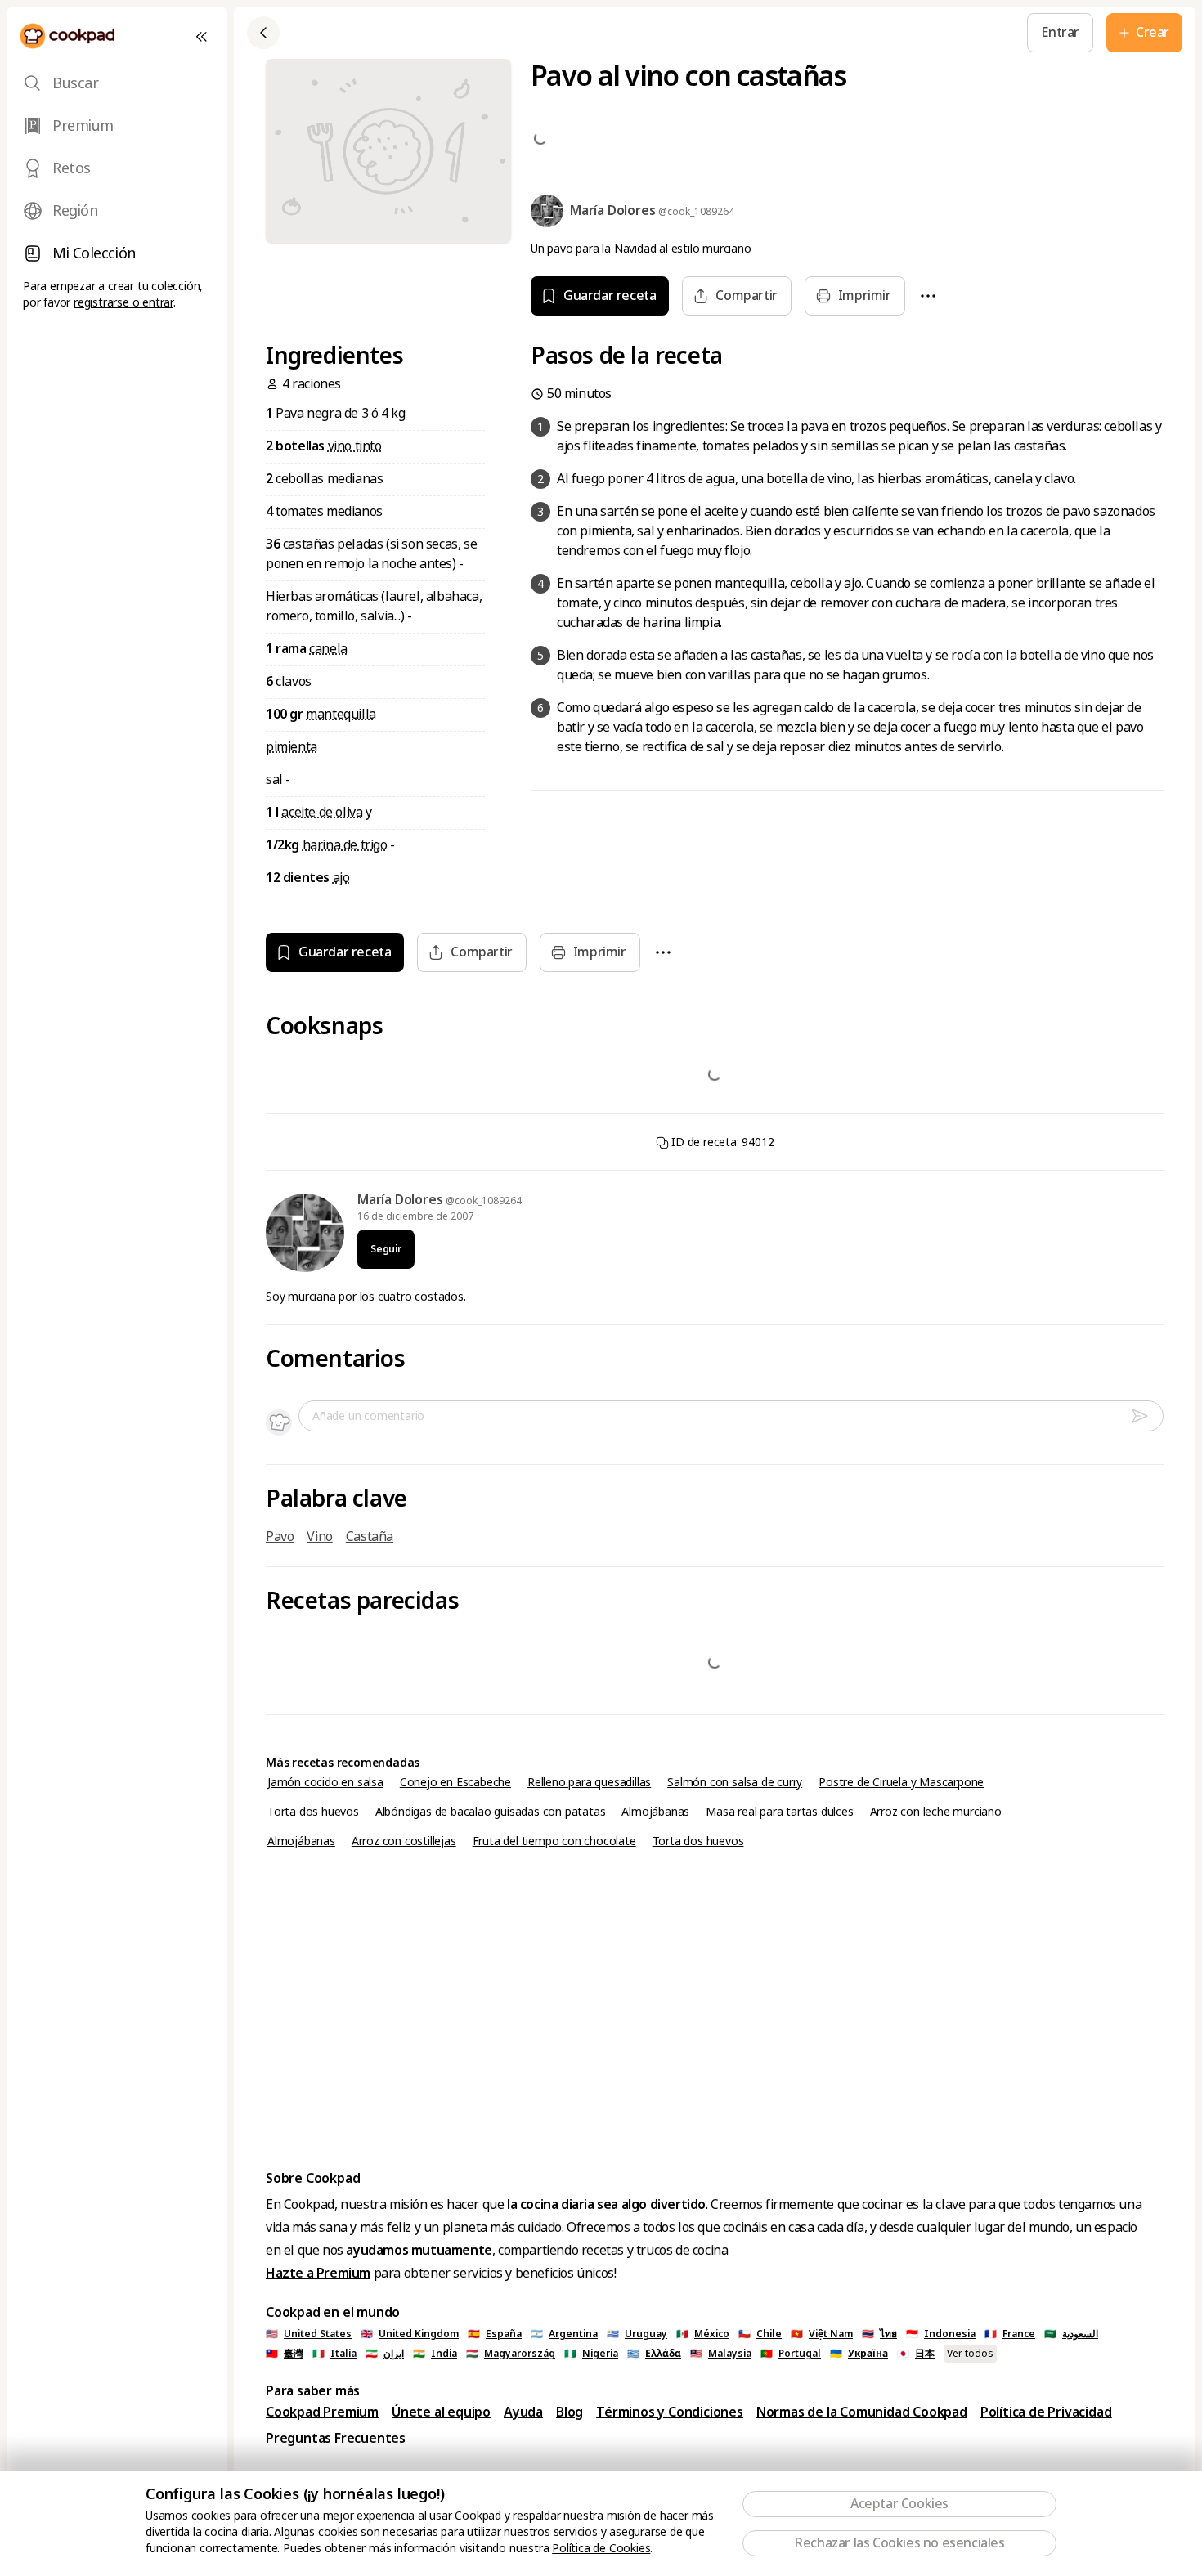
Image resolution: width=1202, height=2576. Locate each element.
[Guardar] (544, 33)
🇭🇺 (511, 2354)
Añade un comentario (368, 1416)
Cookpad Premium (322, 2412)
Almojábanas (655, 1812)
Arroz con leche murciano (936, 1812)
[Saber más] (581, 32)
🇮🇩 (941, 2334)
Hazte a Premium (318, 2273)
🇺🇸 (309, 2334)
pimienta (292, 747)
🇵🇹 (791, 2354)
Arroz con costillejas (404, 1841)
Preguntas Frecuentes (336, 2438)
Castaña (370, 1537)
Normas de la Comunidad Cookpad (862, 2412)
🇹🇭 (879, 2334)
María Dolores (401, 1200)
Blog (570, 2412)
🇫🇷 (1010, 2334)
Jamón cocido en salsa (325, 1782)
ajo (341, 878)
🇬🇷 (654, 2354)
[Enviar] (1146, 1416)
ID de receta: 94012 (722, 1142)
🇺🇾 (637, 2334)
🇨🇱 (760, 2334)
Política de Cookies (601, 2548)
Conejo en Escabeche (455, 1782)
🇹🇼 (285, 2354)
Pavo (280, 1537)
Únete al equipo (441, 2412)
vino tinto (355, 446)
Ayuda (523, 2412)
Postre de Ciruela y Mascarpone (901, 1782)
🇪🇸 (495, 2334)
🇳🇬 (591, 2354)
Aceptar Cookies (899, 2504)
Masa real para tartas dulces (779, 1812)
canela (328, 649)
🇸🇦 (1071, 2334)
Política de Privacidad (1046, 2412)
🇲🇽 (703, 2334)
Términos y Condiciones (670, 2412)
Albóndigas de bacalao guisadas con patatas (491, 1812)
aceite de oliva (322, 812)
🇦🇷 (564, 2334)
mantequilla (341, 714)
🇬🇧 (410, 2334)
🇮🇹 (334, 2354)
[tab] (117, 83)
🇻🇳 (822, 2334)
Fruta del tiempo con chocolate (554, 1841)
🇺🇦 (859, 2354)
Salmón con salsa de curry (735, 1782)
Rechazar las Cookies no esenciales (899, 2543)
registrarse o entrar (123, 302)
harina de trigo (345, 845)
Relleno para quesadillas (589, 1782)
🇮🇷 (385, 2354)
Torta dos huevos (313, 1812)
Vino (319, 1537)
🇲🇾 (721, 2354)
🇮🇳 (435, 2354)
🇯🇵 (916, 2354)
